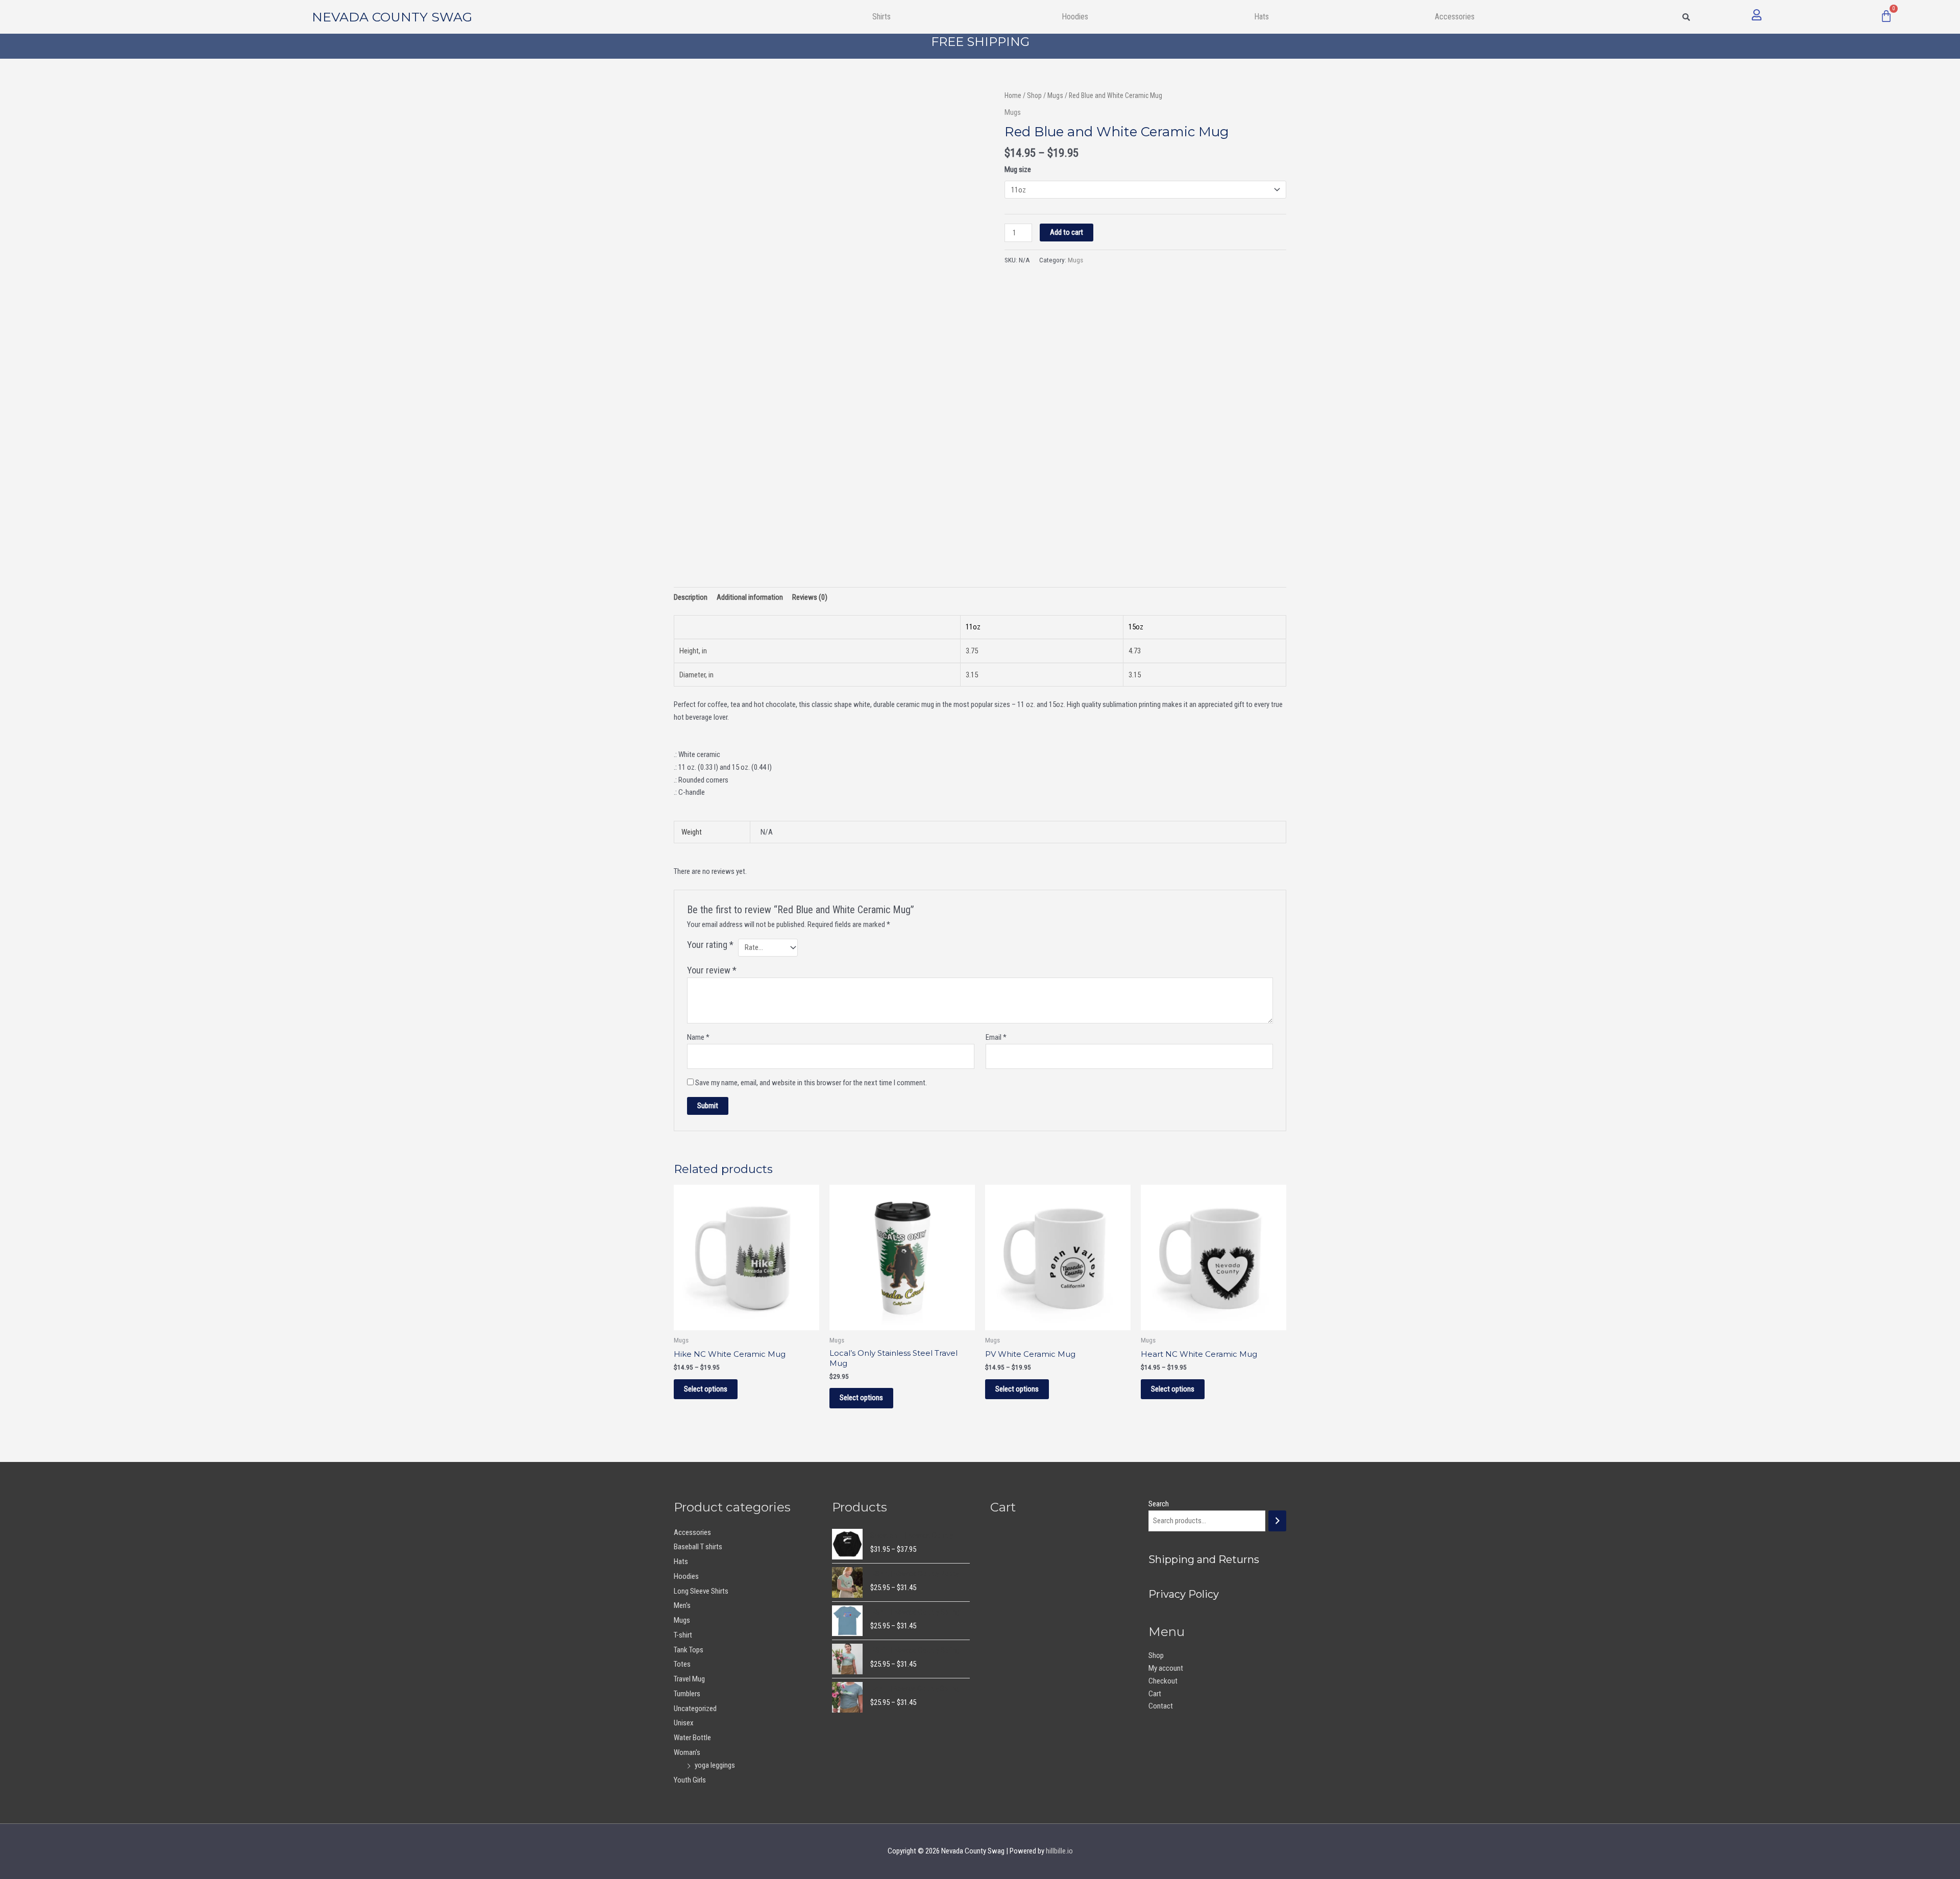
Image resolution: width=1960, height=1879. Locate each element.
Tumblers (687, 1694)
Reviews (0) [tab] (810, 597)
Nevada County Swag (392, 17)
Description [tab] (691, 597)
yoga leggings (715, 1765)
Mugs (1055, 95)
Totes (682, 1664)
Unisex (684, 1723)
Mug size (1018, 169)
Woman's (687, 1752)
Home (1013, 95)
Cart (1155, 1694)
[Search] (1277, 1521)
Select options (706, 1389)
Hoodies (1075, 17)
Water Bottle (692, 1738)
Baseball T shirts (698, 1547)
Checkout (1163, 1681)
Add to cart (1067, 232)
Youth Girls (690, 1780)
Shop (1034, 95)
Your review (712, 970)
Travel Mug (689, 1679)
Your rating (710, 945)
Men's (682, 1605)
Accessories (692, 1532)
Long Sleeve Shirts (701, 1591)
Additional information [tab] (750, 597)
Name (698, 1037)
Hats (1261, 17)
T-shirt (683, 1635)
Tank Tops (689, 1650)
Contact (1161, 1706)
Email (996, 1037)
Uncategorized (695, 1709)
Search (1159, 1504)
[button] (884, 17)
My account (1166, 1668)
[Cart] (1886, 16)
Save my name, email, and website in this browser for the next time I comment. (811, 1083)
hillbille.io (1059, 1851)
